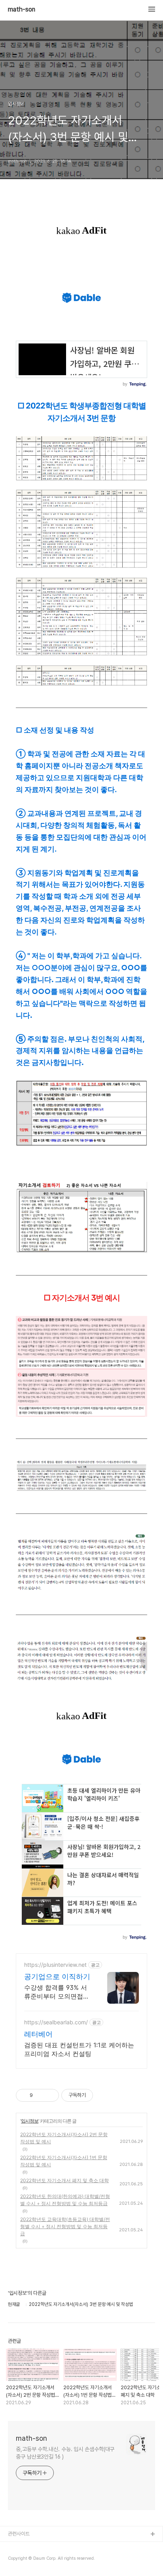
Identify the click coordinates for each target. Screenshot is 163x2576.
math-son (22, 10)
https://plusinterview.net (55, 1965)
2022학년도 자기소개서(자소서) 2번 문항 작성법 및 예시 (64, 2138)
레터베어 (38, 2034)
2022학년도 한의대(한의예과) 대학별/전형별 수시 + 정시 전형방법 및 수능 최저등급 (65, 2200)
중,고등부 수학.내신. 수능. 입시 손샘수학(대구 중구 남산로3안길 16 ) (65, 2453)
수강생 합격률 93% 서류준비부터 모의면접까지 (57, 1992)
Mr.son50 (19, 2547)
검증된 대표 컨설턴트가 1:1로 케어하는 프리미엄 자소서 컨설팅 (79, 2049)
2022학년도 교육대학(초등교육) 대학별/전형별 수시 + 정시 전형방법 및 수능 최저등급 (65, 2226)
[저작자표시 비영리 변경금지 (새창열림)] (104, 2095)
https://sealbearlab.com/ (56, 2022)
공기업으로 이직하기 (57, 1977)
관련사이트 (19, 2534)
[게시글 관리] (50, 2095)
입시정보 (30, 2121)
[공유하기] (40, 2095)
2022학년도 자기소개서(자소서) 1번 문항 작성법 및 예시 (64, 2161)
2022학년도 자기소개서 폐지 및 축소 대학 (64, 2180)
